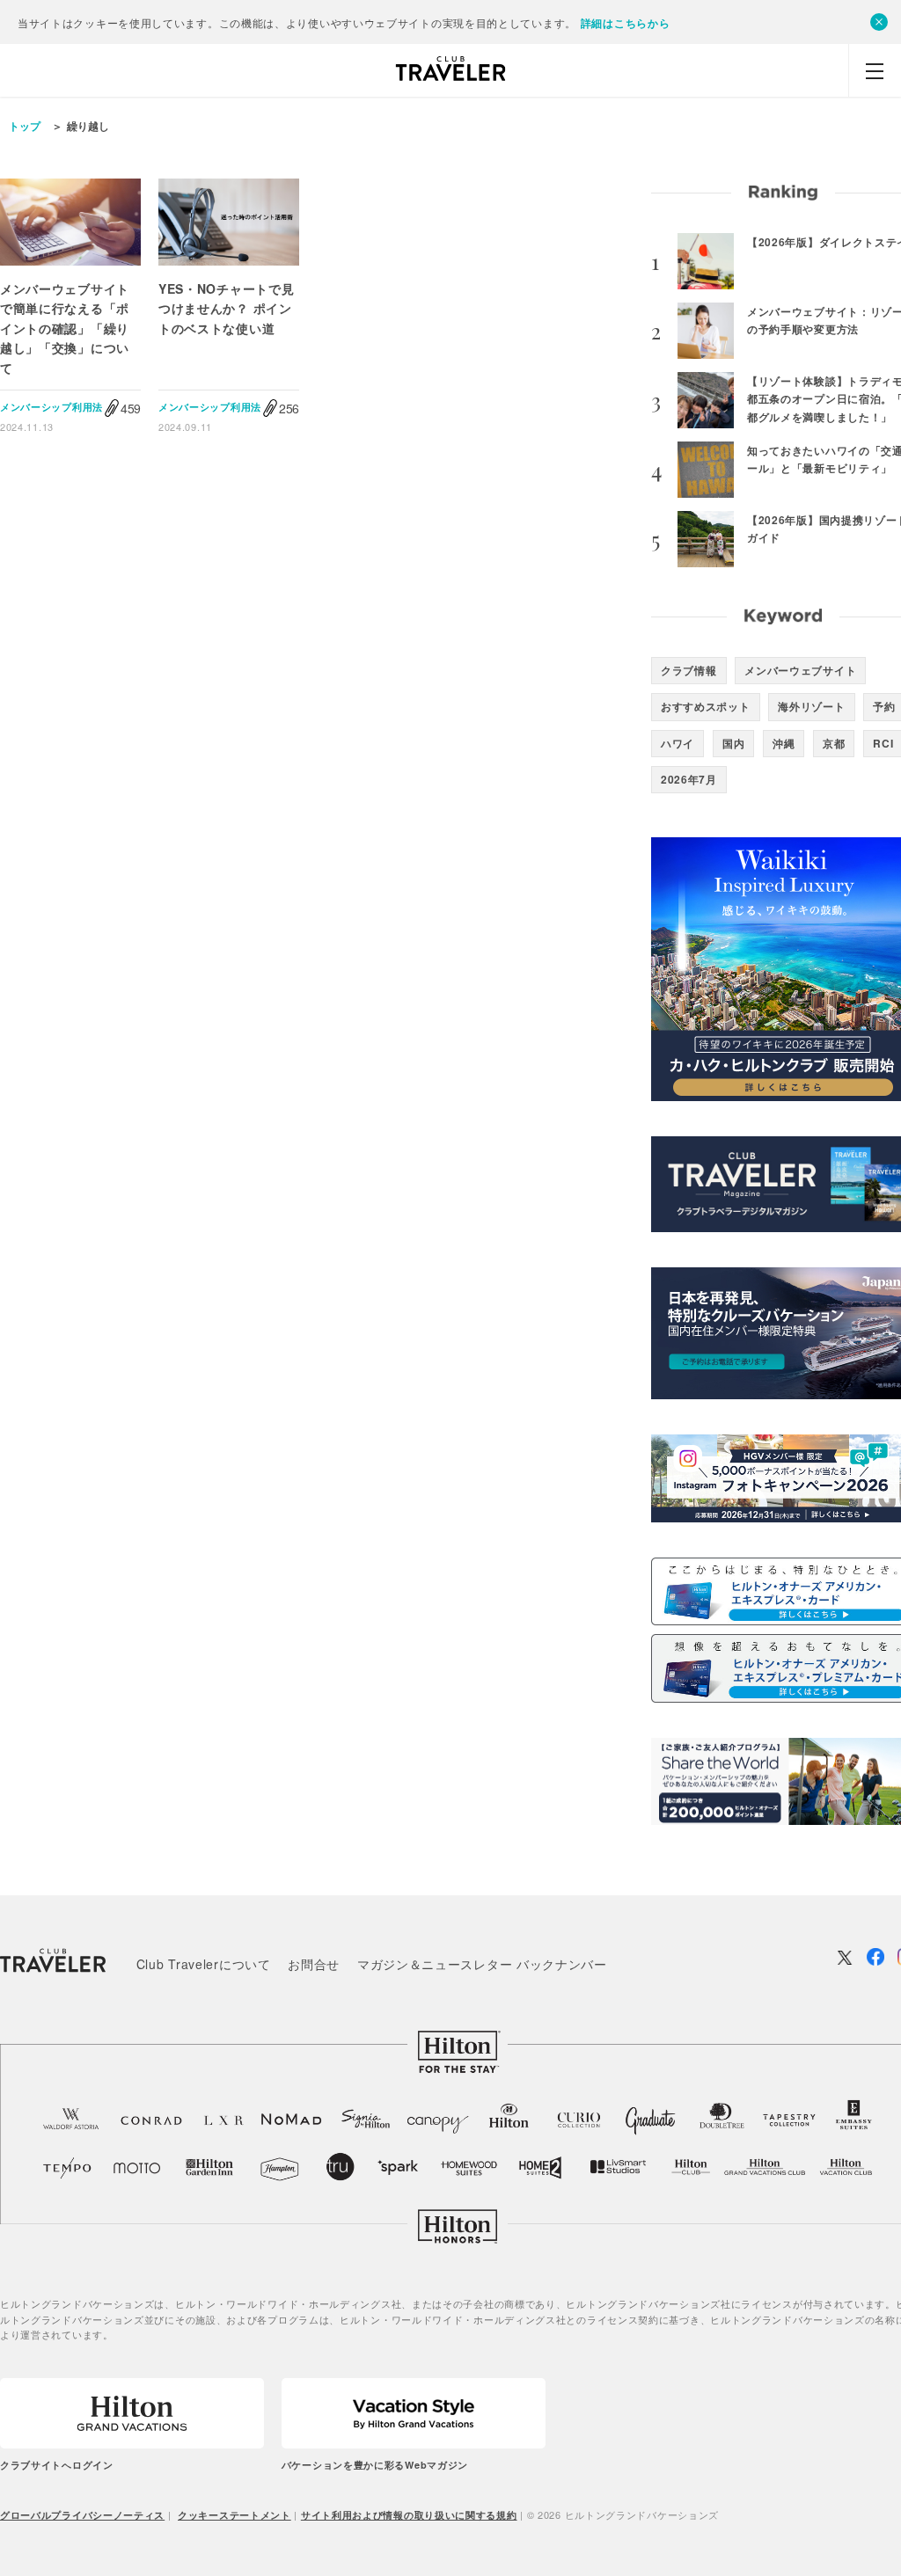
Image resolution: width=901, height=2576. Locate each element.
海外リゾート (811, 706)
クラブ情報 (689, 670)
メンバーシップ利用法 (51, 407)
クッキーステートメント (234, 2515)
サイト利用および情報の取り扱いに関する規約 (409, 2515)
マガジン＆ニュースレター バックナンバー (482, 1964)
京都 (834, 743)
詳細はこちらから (626, 23)
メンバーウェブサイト (800, 670)
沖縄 (784, 743)
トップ (25, 126)
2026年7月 (689, 779)
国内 (733, 743)
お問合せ (314, 1964)
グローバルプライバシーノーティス (82, 2515)
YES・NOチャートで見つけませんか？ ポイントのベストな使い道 (226, 308)
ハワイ (678, 743)
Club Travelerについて (204, 1964)
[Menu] (875, 70)
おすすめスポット (706, 706)
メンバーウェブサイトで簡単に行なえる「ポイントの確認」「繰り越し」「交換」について (65, 328)
